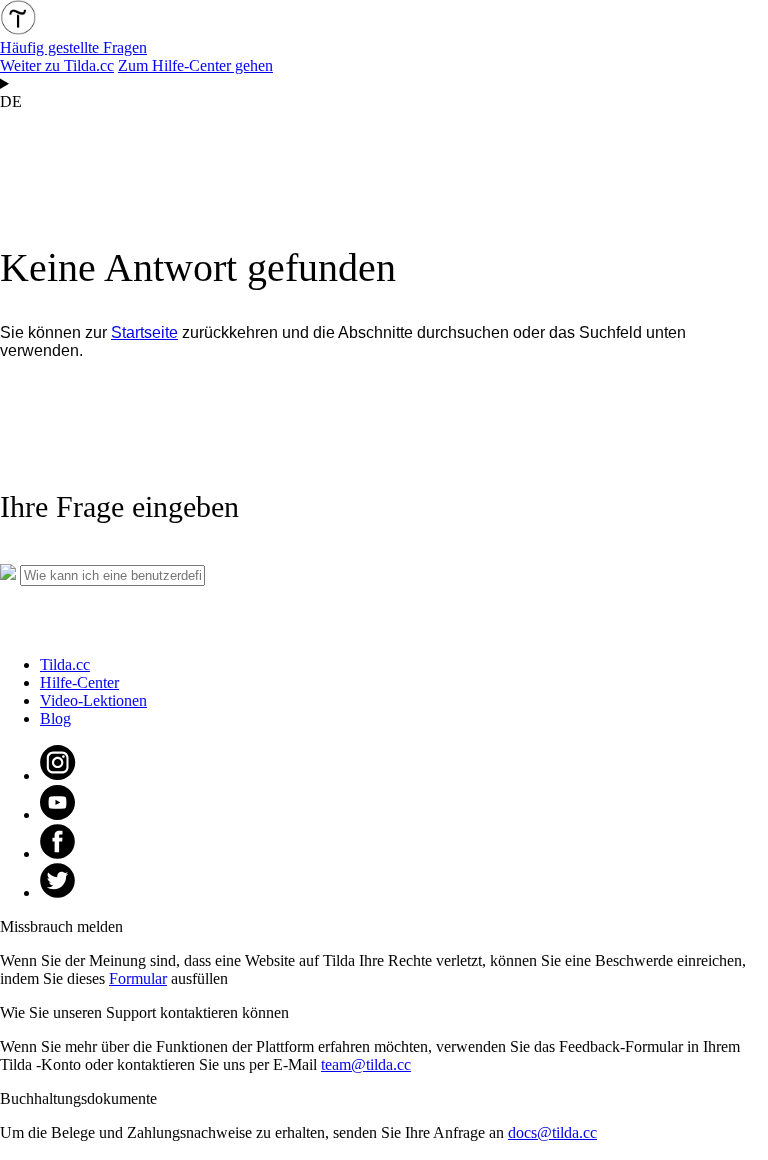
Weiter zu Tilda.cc (57, 65)
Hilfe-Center (79, 682)
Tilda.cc (65, 664)
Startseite (144, 332)
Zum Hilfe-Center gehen (195, 65)
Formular (138, 978)
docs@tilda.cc (552, 1132)
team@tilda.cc (366, 1064)
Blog (55, 718)
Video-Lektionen (93, 700)
